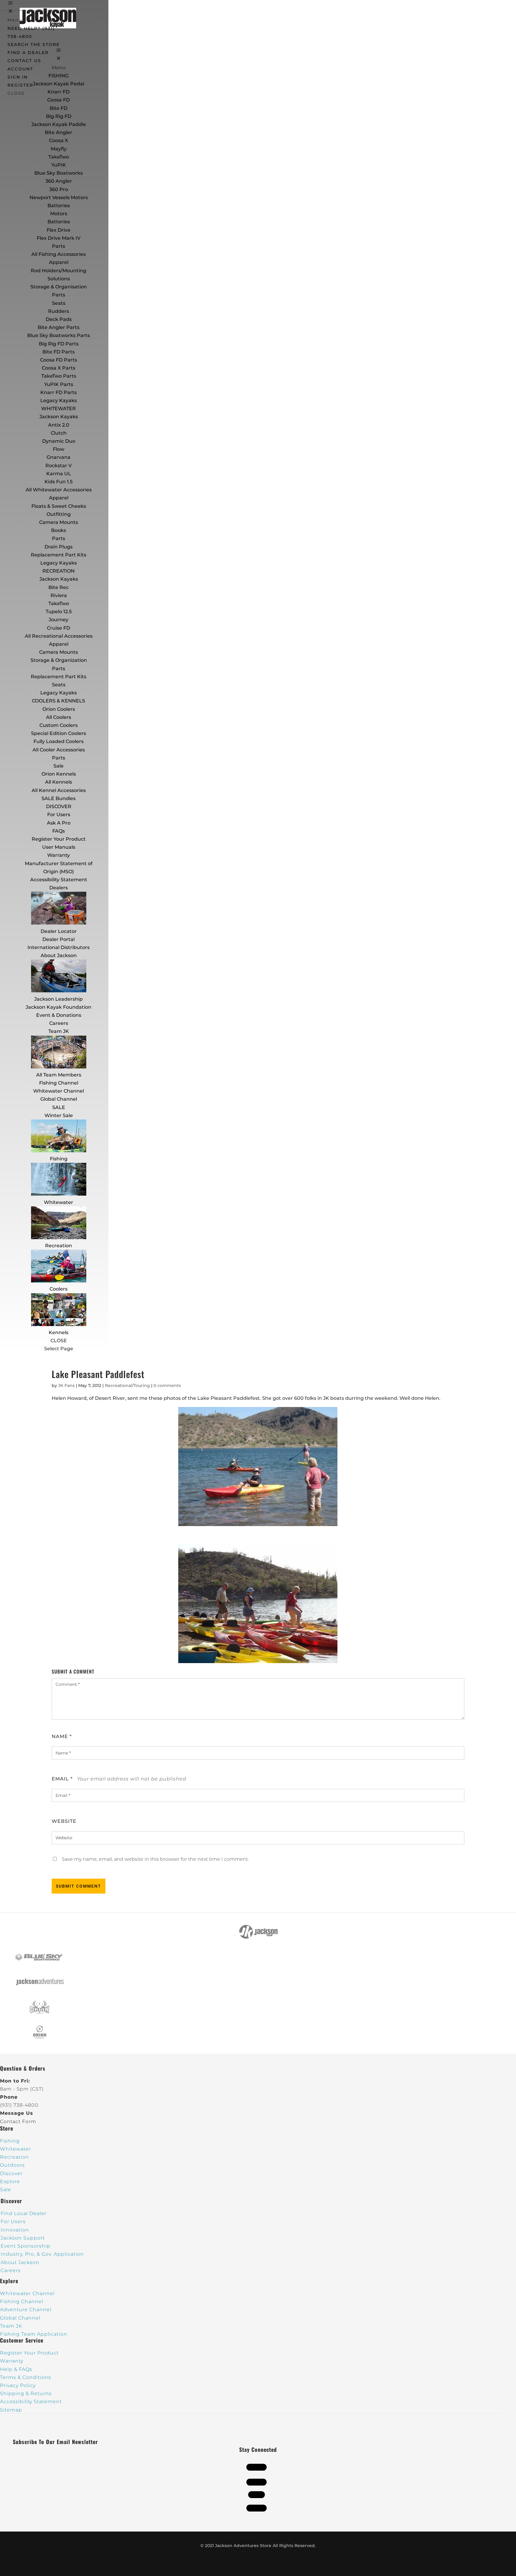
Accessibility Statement (59, 880)
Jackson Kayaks (59, 417)
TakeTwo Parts (59, 376)
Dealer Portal (59, 939)
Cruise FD (59, 628)
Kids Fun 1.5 (59, 482)
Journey (59, 620)
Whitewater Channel (59, 1091)
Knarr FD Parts (59, 392)
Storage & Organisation (59, 287)
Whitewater (59, 1202)
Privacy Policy (18, 2385)
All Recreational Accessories (59, 636)
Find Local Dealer (24, 2213)
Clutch (59, 433)
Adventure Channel (26, 2310)
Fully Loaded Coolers (59, 741)
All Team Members (59, 1075)
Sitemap (11, 2410)
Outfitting (59, 514)
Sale (59, 766)
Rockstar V (59, 466)
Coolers (59, 1289)
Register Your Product (59, 839)
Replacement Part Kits (59, 555)
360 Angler (59, 181)
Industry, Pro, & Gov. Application (42, 2254)
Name (62, 1736)
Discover (11, 2173)
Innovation (15, 2230)
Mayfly (59, 149)
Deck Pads (59, 319)
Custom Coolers (59, 725)
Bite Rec (59, 587)
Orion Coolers (59, 709)
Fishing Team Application (34, 2334)
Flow (59, 449)
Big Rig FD (59, 116)
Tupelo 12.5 (59, 612)
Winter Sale (59, 1115)
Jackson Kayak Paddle (59, 124)
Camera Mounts (59, 522)
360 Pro (59, 189)
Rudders (59, 311)
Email (62, 1779)
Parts (59, 246)
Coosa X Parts (59, 368)
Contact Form (18, 2121)
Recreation (59, 1246)
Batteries (59, 222)
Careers (59, 1023)
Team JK (59, 1031)
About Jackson (59, 955)
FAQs (59, 831)
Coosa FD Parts (59, 360)
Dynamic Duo (59, 441)
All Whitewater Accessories (59, 490)
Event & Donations (59, 1015)
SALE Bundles (59, 798)
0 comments (167, 1385)
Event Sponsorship (26, 2246)
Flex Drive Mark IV (59, 238)
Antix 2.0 (59, 425)
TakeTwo (59, 157)
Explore (10, 2181)
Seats (59, 303)
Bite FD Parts (59, 352)
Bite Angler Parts (59, 327)
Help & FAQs (16, 2369)
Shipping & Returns (26, 2393)
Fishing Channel (59, 1083)
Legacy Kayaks (59, 400)
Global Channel (59, 1099)
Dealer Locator (59, 931)
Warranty (59, 855)
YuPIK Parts (59, 384)
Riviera (59, 595)
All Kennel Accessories (59, 790)
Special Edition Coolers (59, 733)
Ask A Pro (59, 823)
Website (64, 1821)
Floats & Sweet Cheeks (59, 506)
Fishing (59, 1159)
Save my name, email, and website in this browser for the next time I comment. (155, 1859)
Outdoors (12, 2165)
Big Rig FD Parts (59, 344)
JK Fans (66, 1385)
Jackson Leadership (59, 999)
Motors (59, 214)
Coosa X (59, 140)
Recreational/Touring (127, 1385)
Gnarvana (59, 457)
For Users (59, 815)
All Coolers (59, 717)
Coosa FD (59, 100)
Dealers (59, 888)
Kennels (59, 1332)
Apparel (59, 262)
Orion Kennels (59, 774)
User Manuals (59, 847)
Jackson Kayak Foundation (59, 1007)
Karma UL (59, 474)
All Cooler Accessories (59, 750)
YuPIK (59, 165)
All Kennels (59, 782)
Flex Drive (59, 230)
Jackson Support (23, 2238)
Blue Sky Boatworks (59, 173)
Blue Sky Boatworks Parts (59, 335)
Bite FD (59, 108)
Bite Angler (59, 132)
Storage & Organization (59, 660)
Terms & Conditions (26, 2377)
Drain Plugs (59, 547)
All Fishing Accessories (59, 254)
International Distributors (59, 947)
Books (59, 530)
